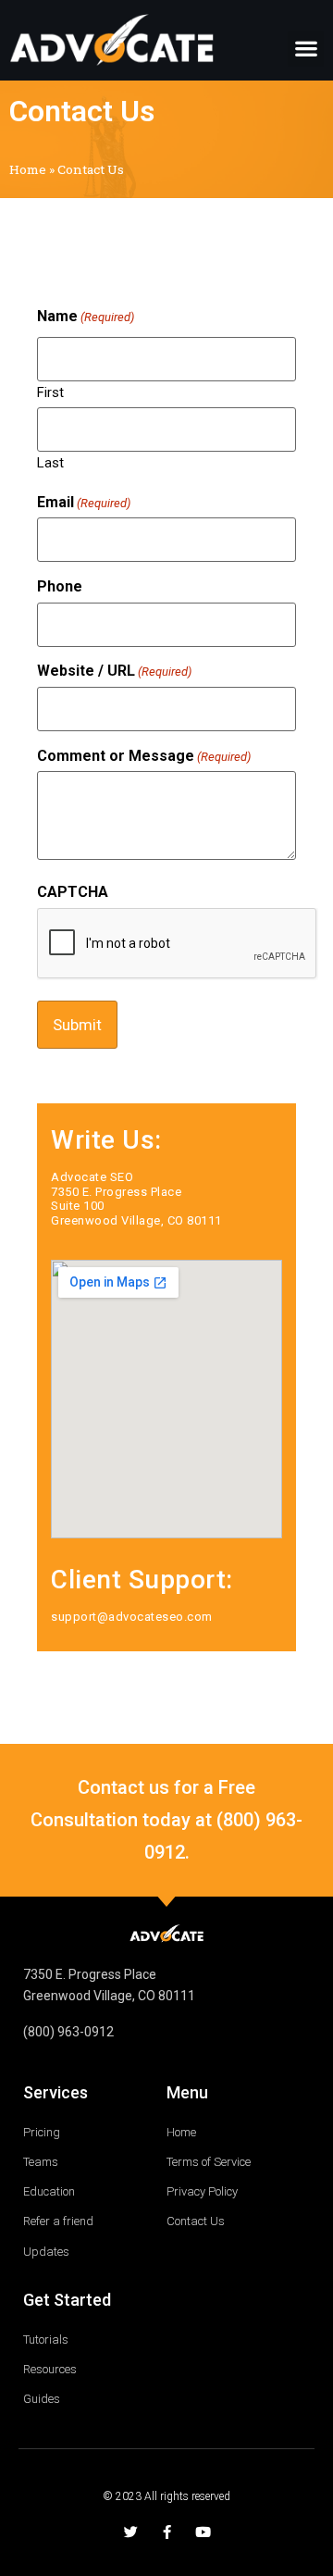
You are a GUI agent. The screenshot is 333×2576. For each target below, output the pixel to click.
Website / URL (114, 671)
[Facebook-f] (167, 2532)
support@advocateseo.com (132, 1617)
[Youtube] (203, 2532)
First (50, 392)
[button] (306, 49)
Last (50, 462)
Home (28, 169)
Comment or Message (144, 756)
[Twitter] (131, 2532)
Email (84, 503)
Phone (60, 587)
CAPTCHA (73, 892)
